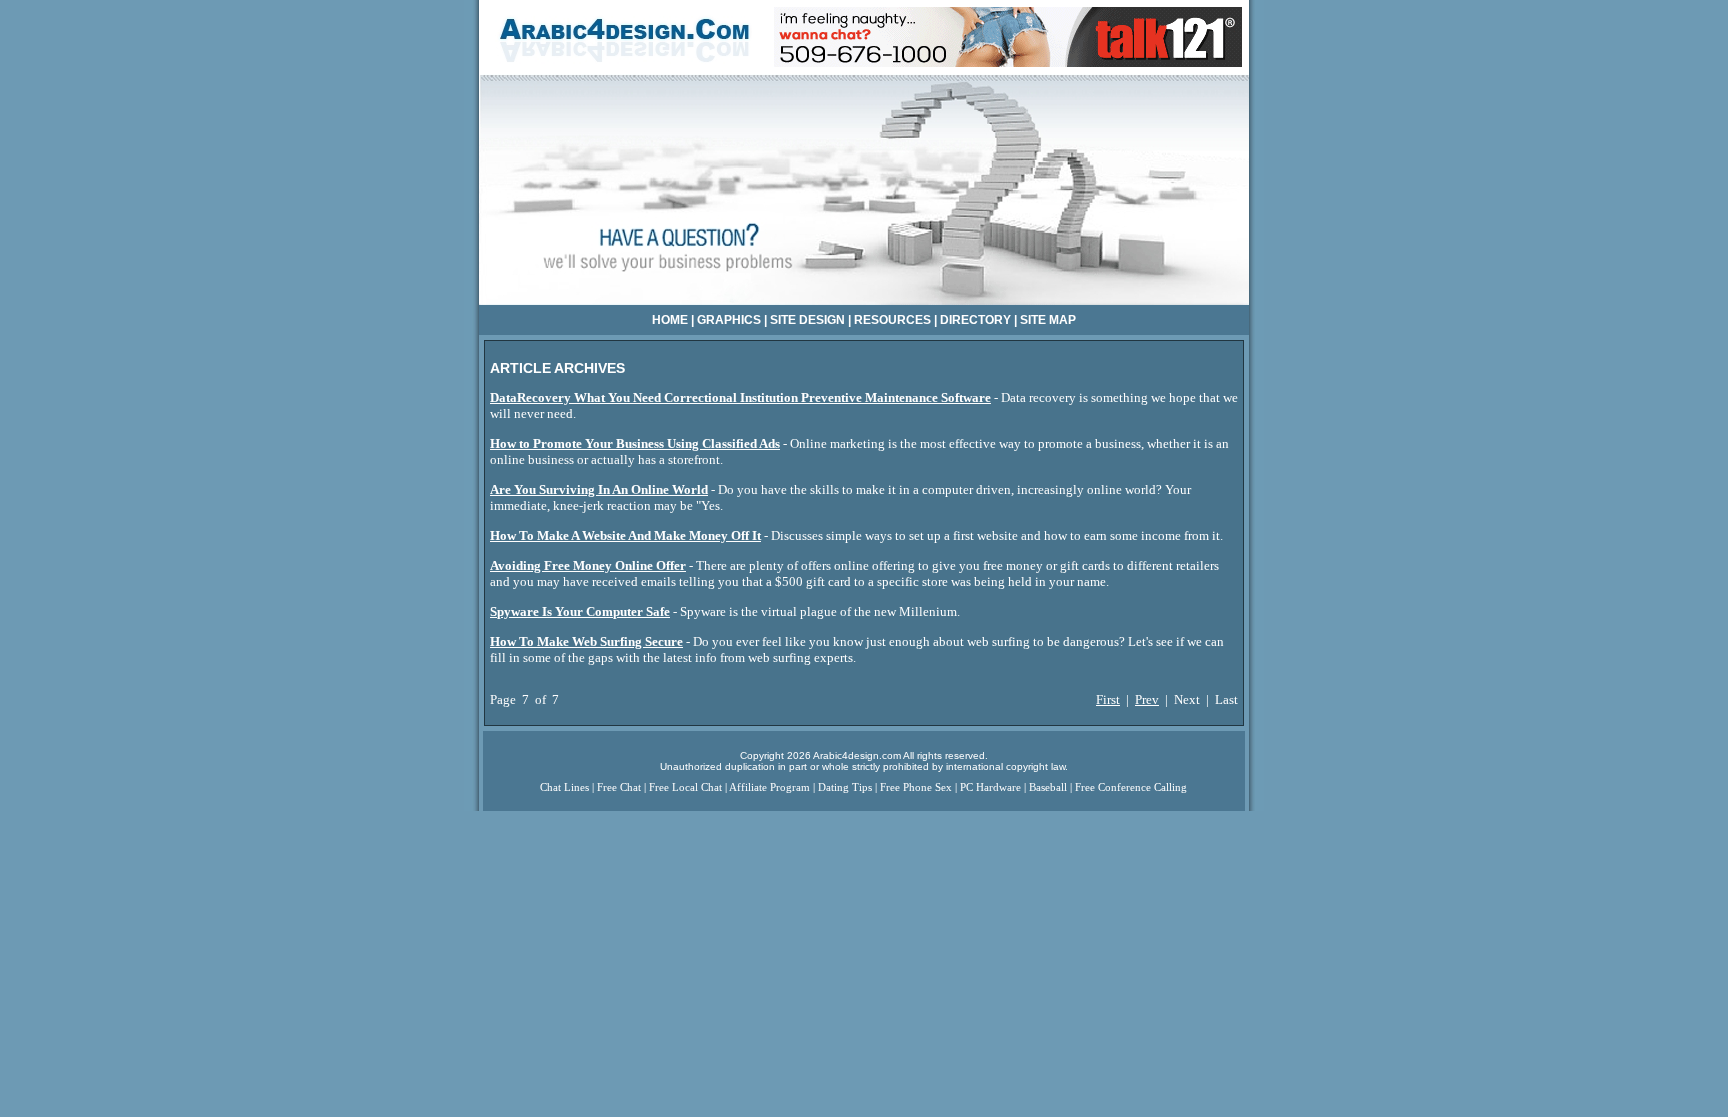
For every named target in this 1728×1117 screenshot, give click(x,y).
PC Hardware (990, 787)
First (1108, 699)
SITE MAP (1048, 320)
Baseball (1048, 787)
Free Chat (619, 787)
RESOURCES (892, 320)
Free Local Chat (685, 787)
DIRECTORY (975, 320)
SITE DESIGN (807, 320)
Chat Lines (564, 787)
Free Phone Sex (916, 787)
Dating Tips (845, 787)
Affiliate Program (769, 787)
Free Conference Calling (1131, 787)
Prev (1147, 699)
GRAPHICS (729, 320)
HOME (670, 320)
